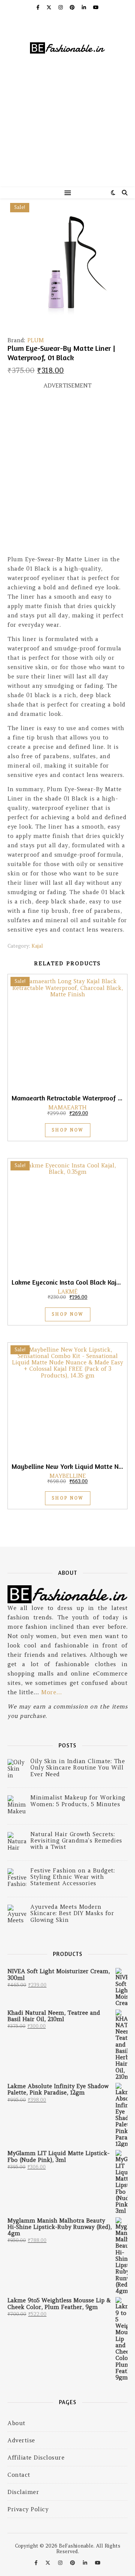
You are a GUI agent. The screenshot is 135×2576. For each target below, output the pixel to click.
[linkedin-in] (85, 7)
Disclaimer (23, 2492)
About (16, 2423)
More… (52, 1692)
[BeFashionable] (67, 49)
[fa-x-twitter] (50, 7)
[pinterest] (73, 7)
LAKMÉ (68, 1292)
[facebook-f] (39, 7)
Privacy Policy (28, 2509)
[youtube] (96, 7)
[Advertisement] (67, 135)
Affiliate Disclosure (36, 2457)
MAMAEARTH (67, 1107)
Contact (19, 2475)
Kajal (37, 946)
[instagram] (61, 7)
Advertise (21, 2440)
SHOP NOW (68, 1130)
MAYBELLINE (68, 1476)
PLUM (36, 340)
